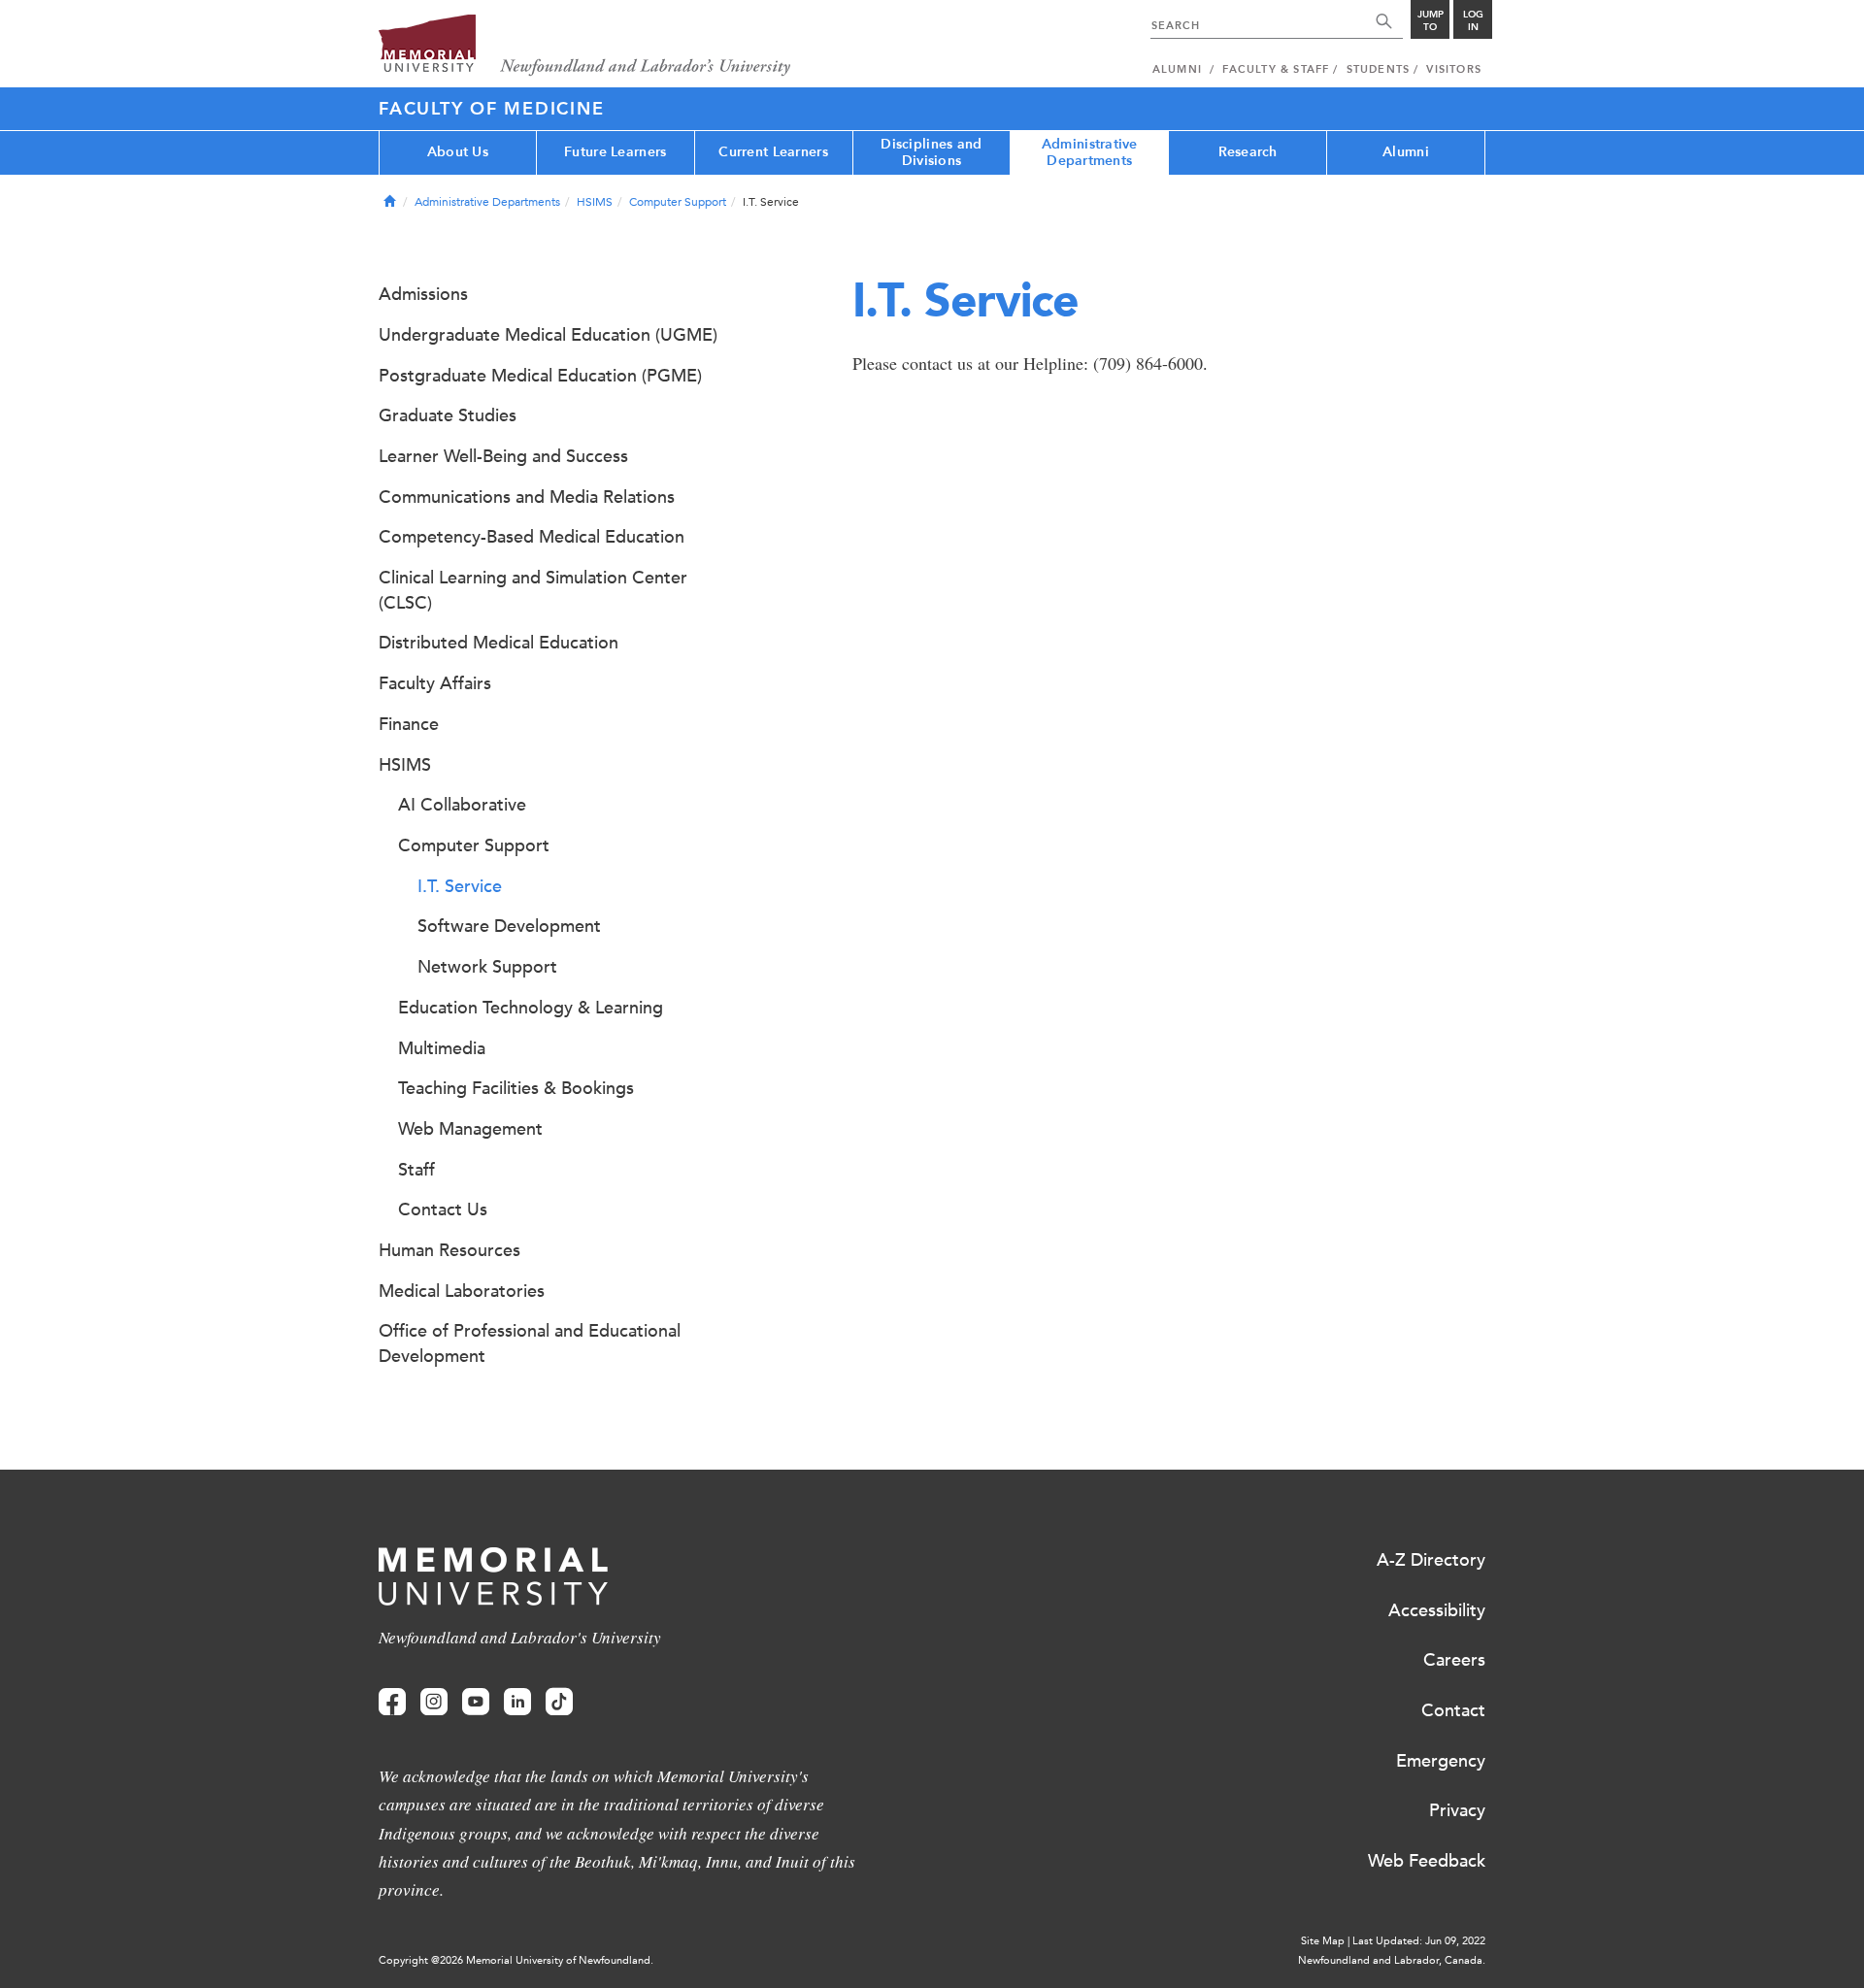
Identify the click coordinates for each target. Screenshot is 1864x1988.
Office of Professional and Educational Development (530, 1343)
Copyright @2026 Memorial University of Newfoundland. (516, 1960)
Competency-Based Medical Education (532, 537)
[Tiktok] (559, 1702)
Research (1248, 152)
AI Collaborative (462, 805)
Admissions (423, 294)
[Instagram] (434, 1702)
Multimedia (442, 1048)
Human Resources (449, 1250)
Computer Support (678, 202)
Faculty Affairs (435, 683)
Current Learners (773, 152)
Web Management (470, 1129)
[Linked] (517, 1702)
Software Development (509, 926)
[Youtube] (476, 1702)
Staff (416, 1170)
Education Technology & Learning (531, 1008)
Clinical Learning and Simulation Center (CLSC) (533, 590)
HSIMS (595, 202)
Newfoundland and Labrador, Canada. (1392, 1960)
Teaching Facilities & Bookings (516, 1088)
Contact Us (443, 1209)
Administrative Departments (1090, 152)
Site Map (1323, 1941)
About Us (458, 152)
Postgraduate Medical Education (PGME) (540, 376)
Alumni (1406, 152)
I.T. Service (460, 886)
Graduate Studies (448, 415)
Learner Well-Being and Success (503, 456)
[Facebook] (392, 1702)
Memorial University (585, 46)
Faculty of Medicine (491, 109)
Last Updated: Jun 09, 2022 (1419, 1941)
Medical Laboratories (462, 1291)
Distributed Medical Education (499, 643)
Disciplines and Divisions (931, 152)
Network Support (487, 967)
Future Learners (615, 152)
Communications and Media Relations (527, 497)
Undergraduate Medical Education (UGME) (548, 335)
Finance (409, 724)
